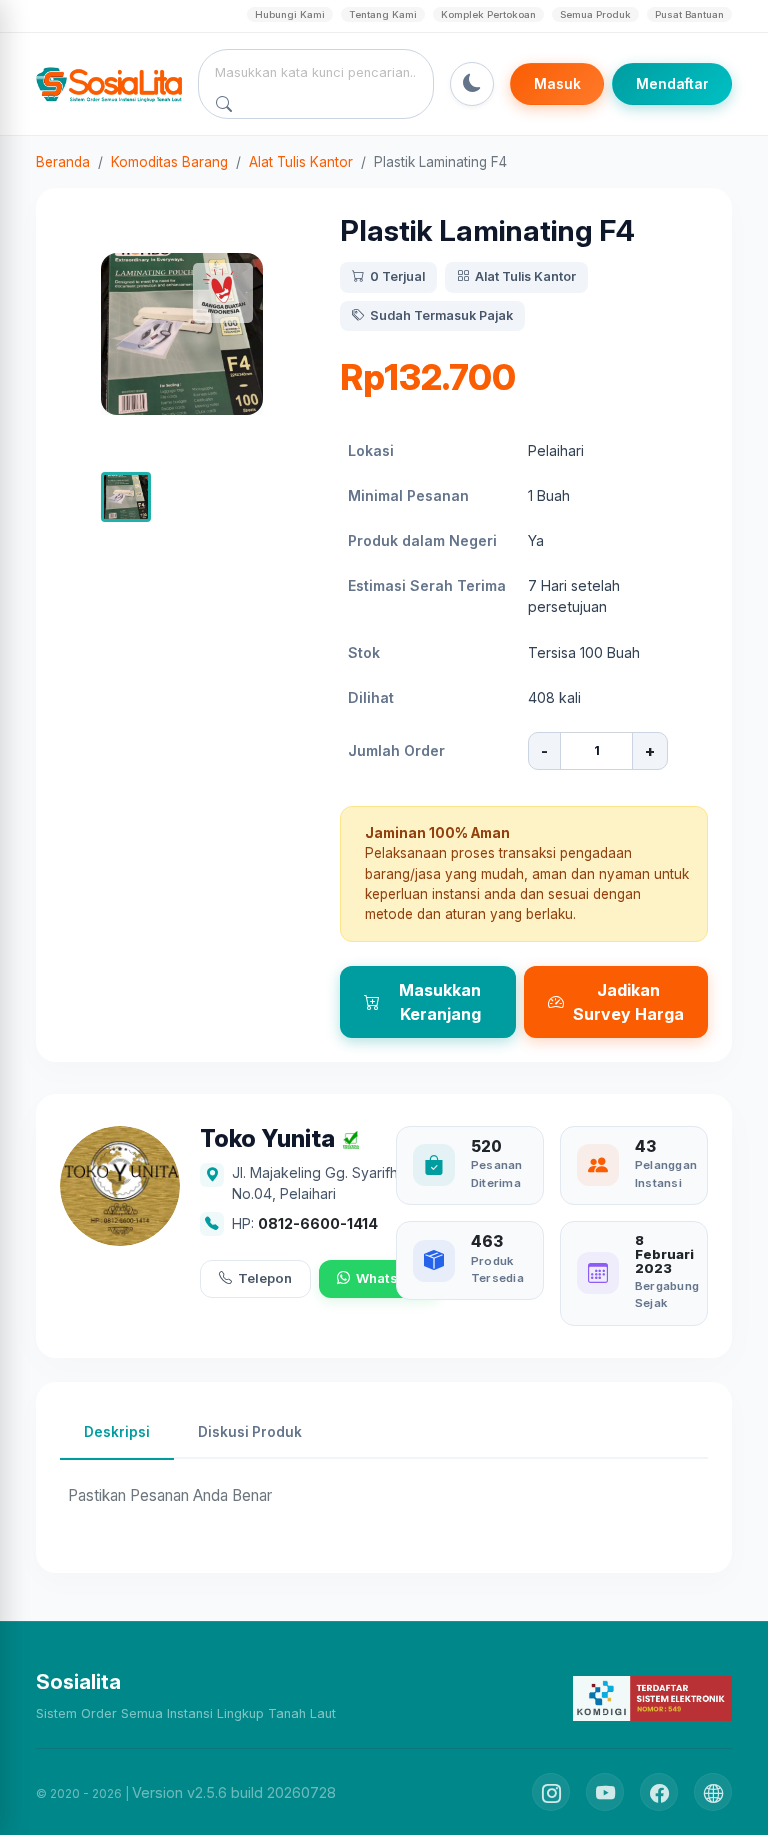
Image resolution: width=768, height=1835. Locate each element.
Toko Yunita (267, 1139)
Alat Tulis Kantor (301, 162)
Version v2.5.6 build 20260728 (234, 1792)
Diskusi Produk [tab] (250, 1432)
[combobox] (316, 72)
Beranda (63, 162)
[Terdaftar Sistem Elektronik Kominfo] (652, 1697)
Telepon (265, 1278)
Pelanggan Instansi (666, 1173)
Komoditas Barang (169, 162)
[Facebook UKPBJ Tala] (659, 1792)
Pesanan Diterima (497, 1173)
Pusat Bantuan (689, 14)
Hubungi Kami (290, 14)
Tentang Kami (383, 14)
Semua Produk (595, 14)
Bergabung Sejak (667, 1294)
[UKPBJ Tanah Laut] (713, 1792)
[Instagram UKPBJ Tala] (551, 1792)
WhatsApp (389, 1278)
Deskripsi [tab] (117, 1432)
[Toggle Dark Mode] (472, 84)
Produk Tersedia (497, 1269)
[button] (126, 497)
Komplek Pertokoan (488, 14)
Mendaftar (672, 84)
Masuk (557, 84)
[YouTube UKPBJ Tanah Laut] (605, 1792)
